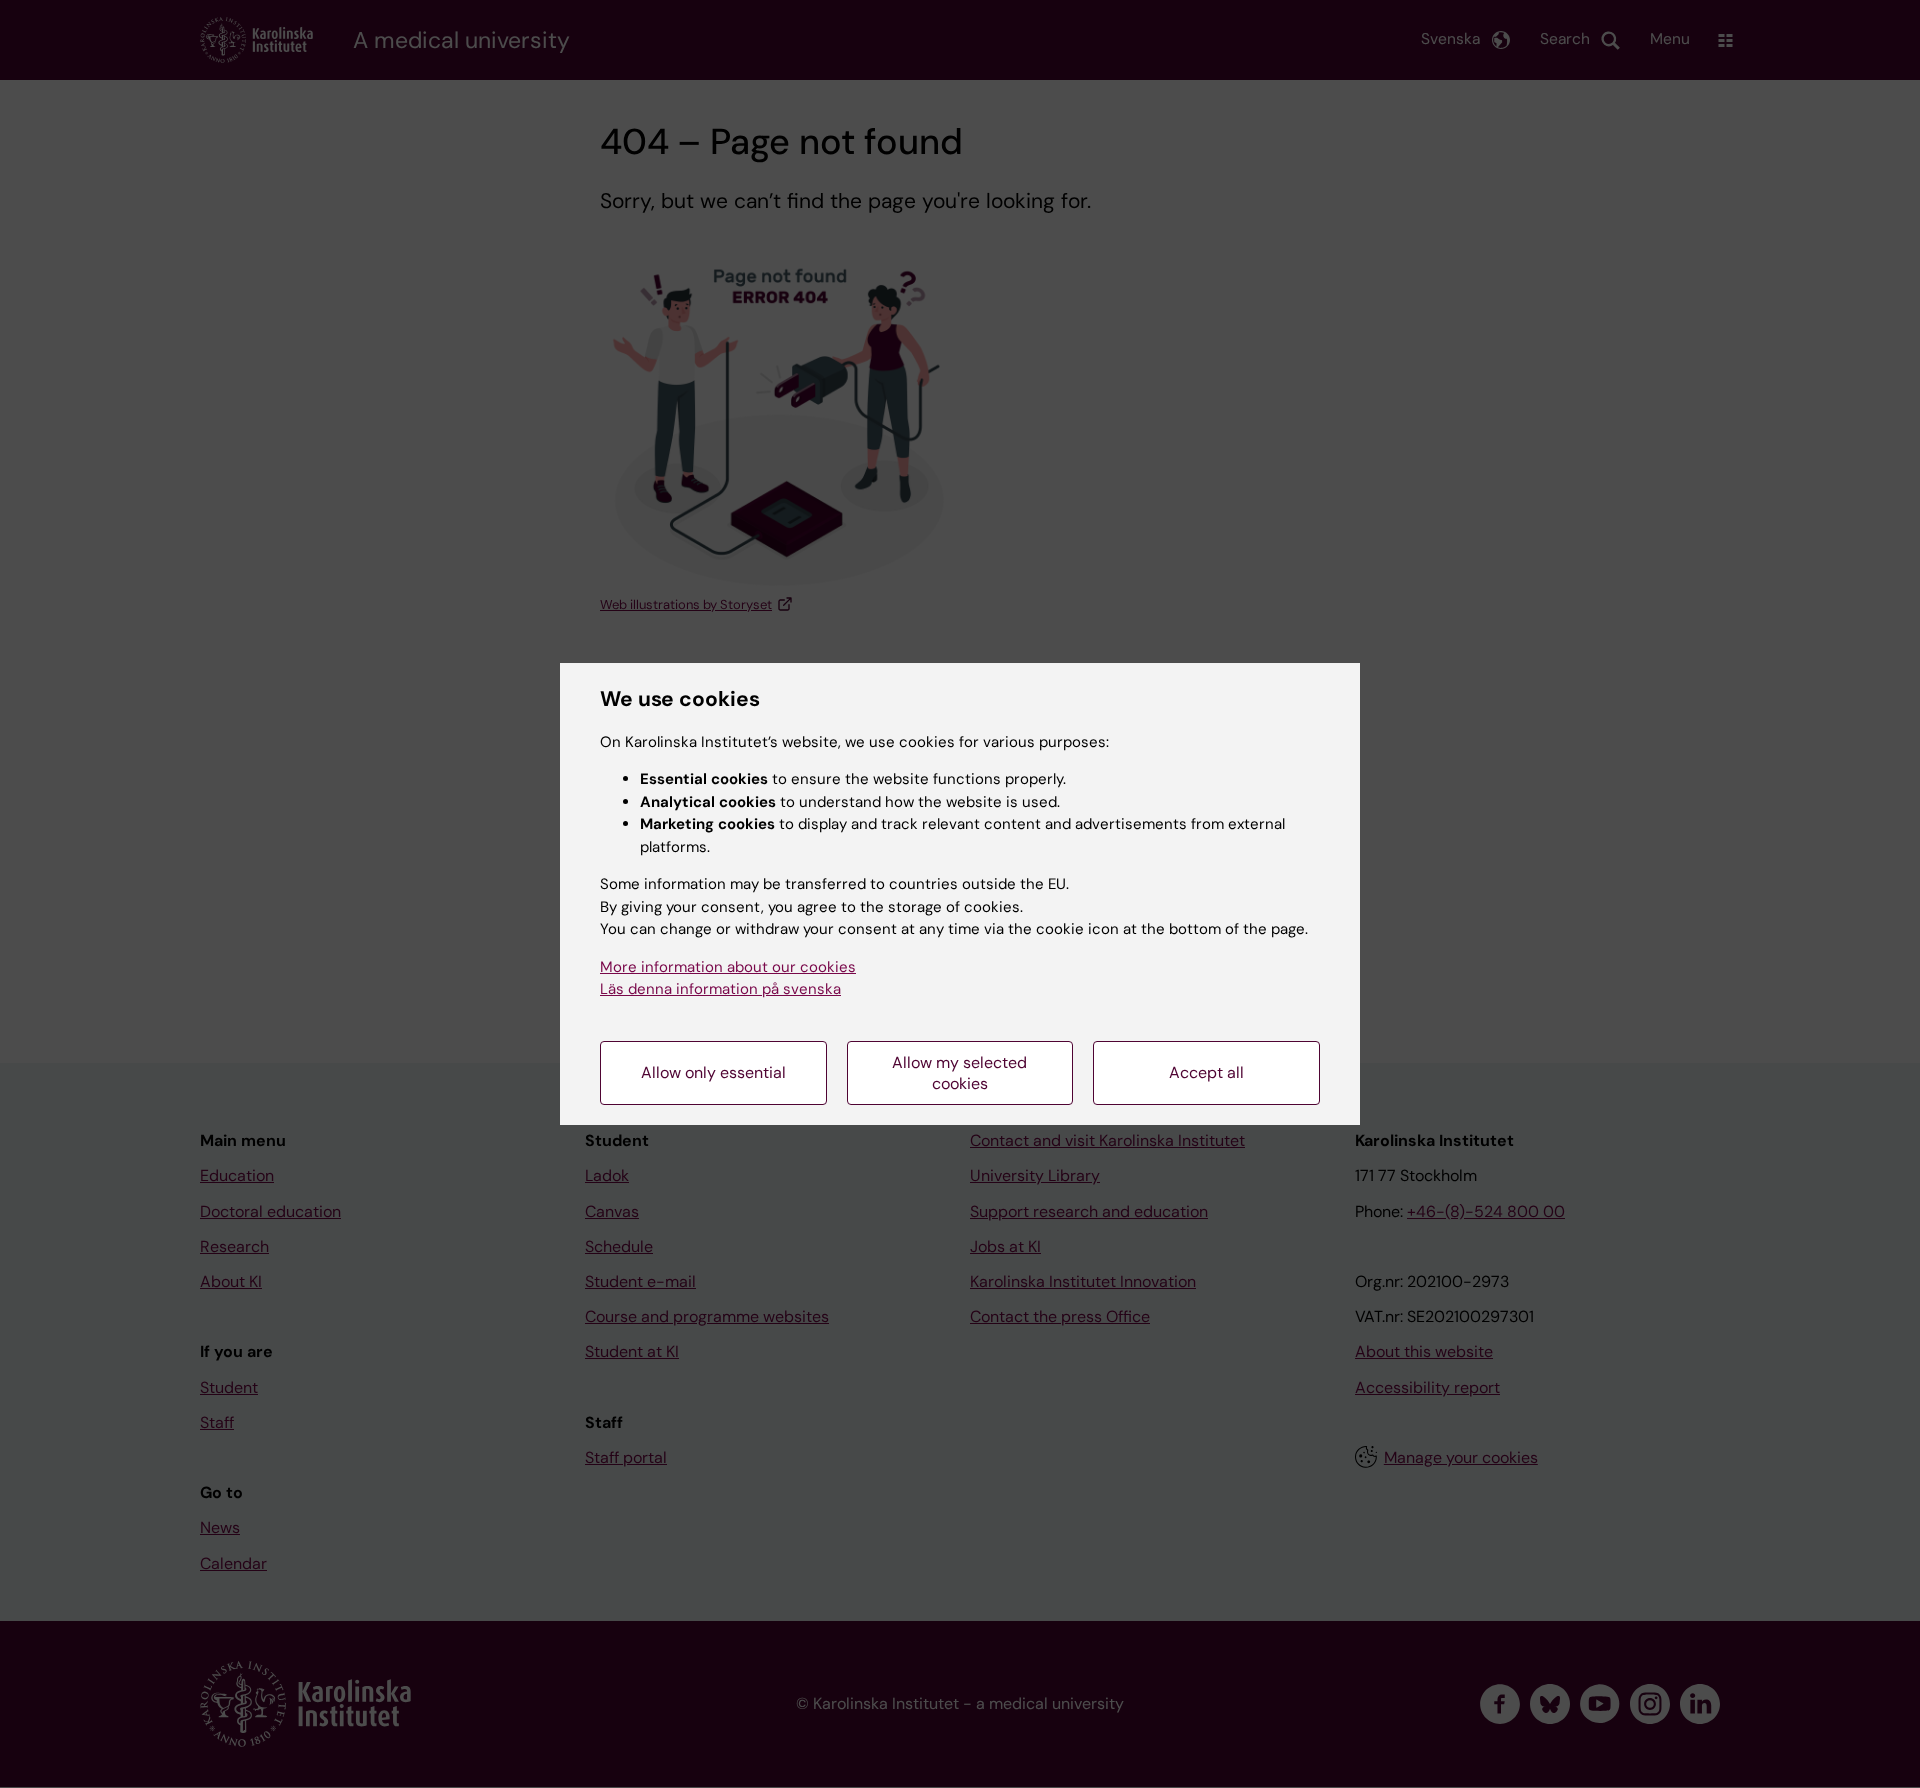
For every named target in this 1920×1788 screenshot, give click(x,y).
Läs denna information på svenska (720, 989)
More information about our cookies (728, 967)
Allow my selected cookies (959, 1073)
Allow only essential (713, 1072)
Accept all (1206, 1072)
